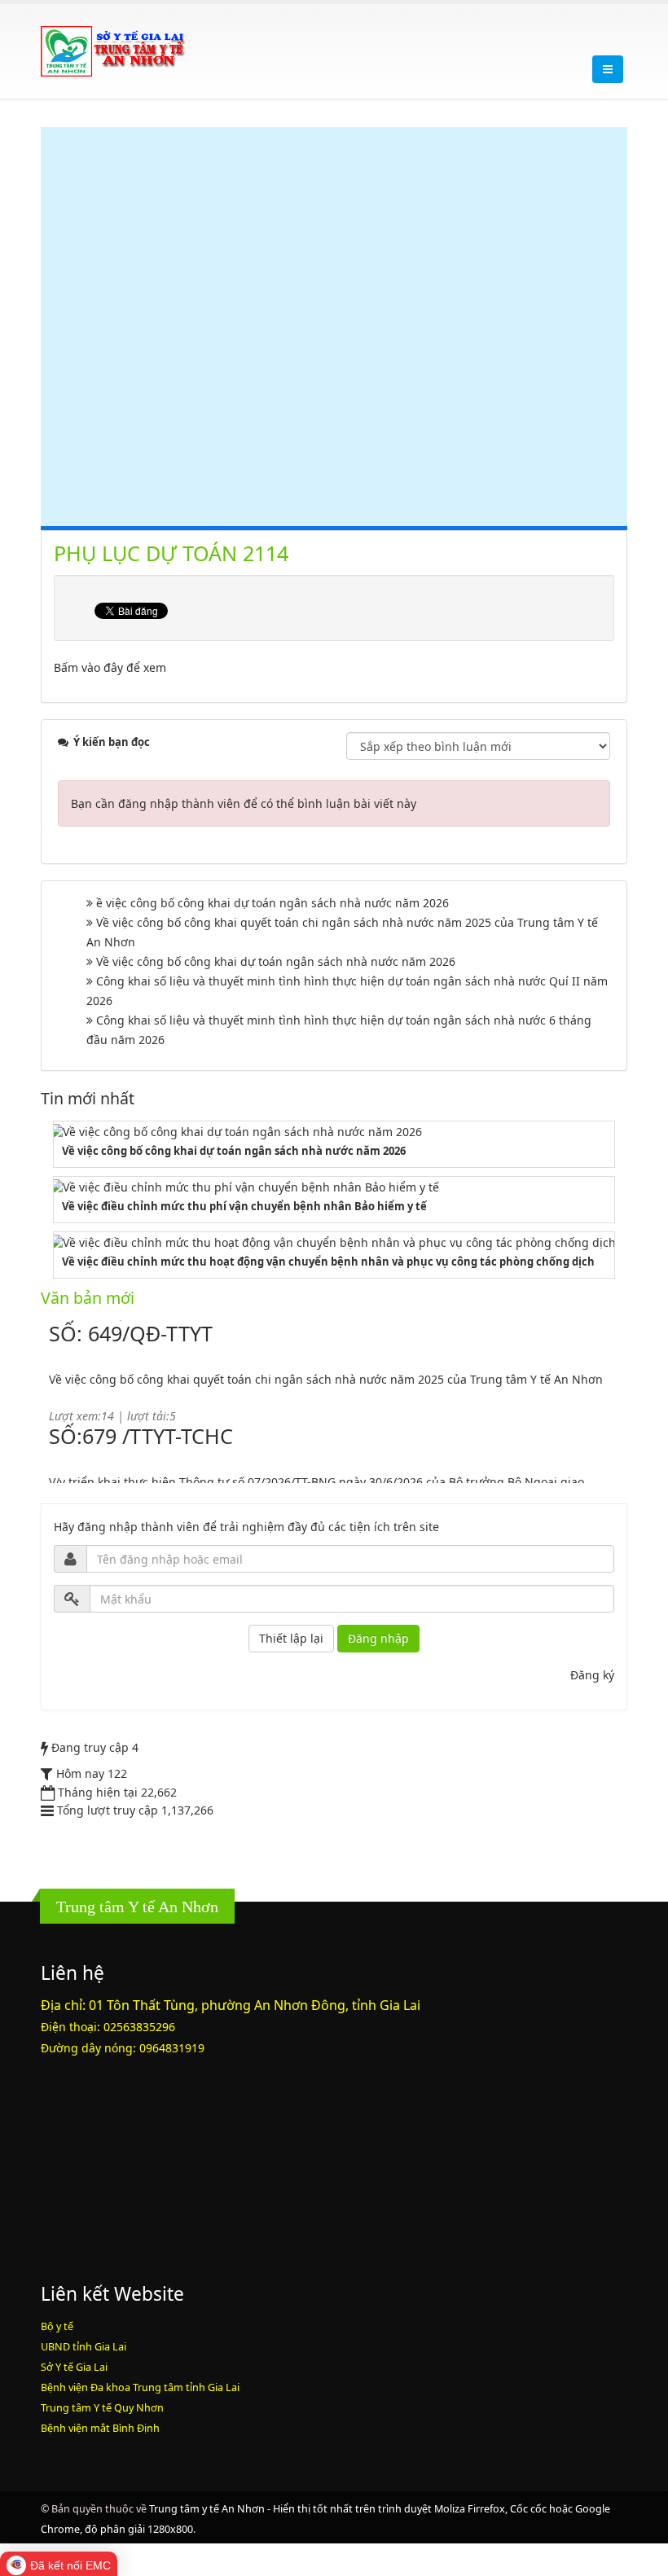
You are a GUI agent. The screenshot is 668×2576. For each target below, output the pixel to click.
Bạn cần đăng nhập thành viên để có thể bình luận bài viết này (244, 803)
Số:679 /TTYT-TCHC (141, 1412)
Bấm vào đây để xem (110, 667)
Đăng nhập (378, 1638)
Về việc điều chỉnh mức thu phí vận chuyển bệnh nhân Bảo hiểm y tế (244, 1206)
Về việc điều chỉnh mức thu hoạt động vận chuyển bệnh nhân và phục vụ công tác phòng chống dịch (328, 1262)
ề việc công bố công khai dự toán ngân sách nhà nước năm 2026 (272, 903)
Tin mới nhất (88, 1098)
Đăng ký (592, 1675)
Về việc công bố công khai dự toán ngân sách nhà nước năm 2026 (276, 961)
